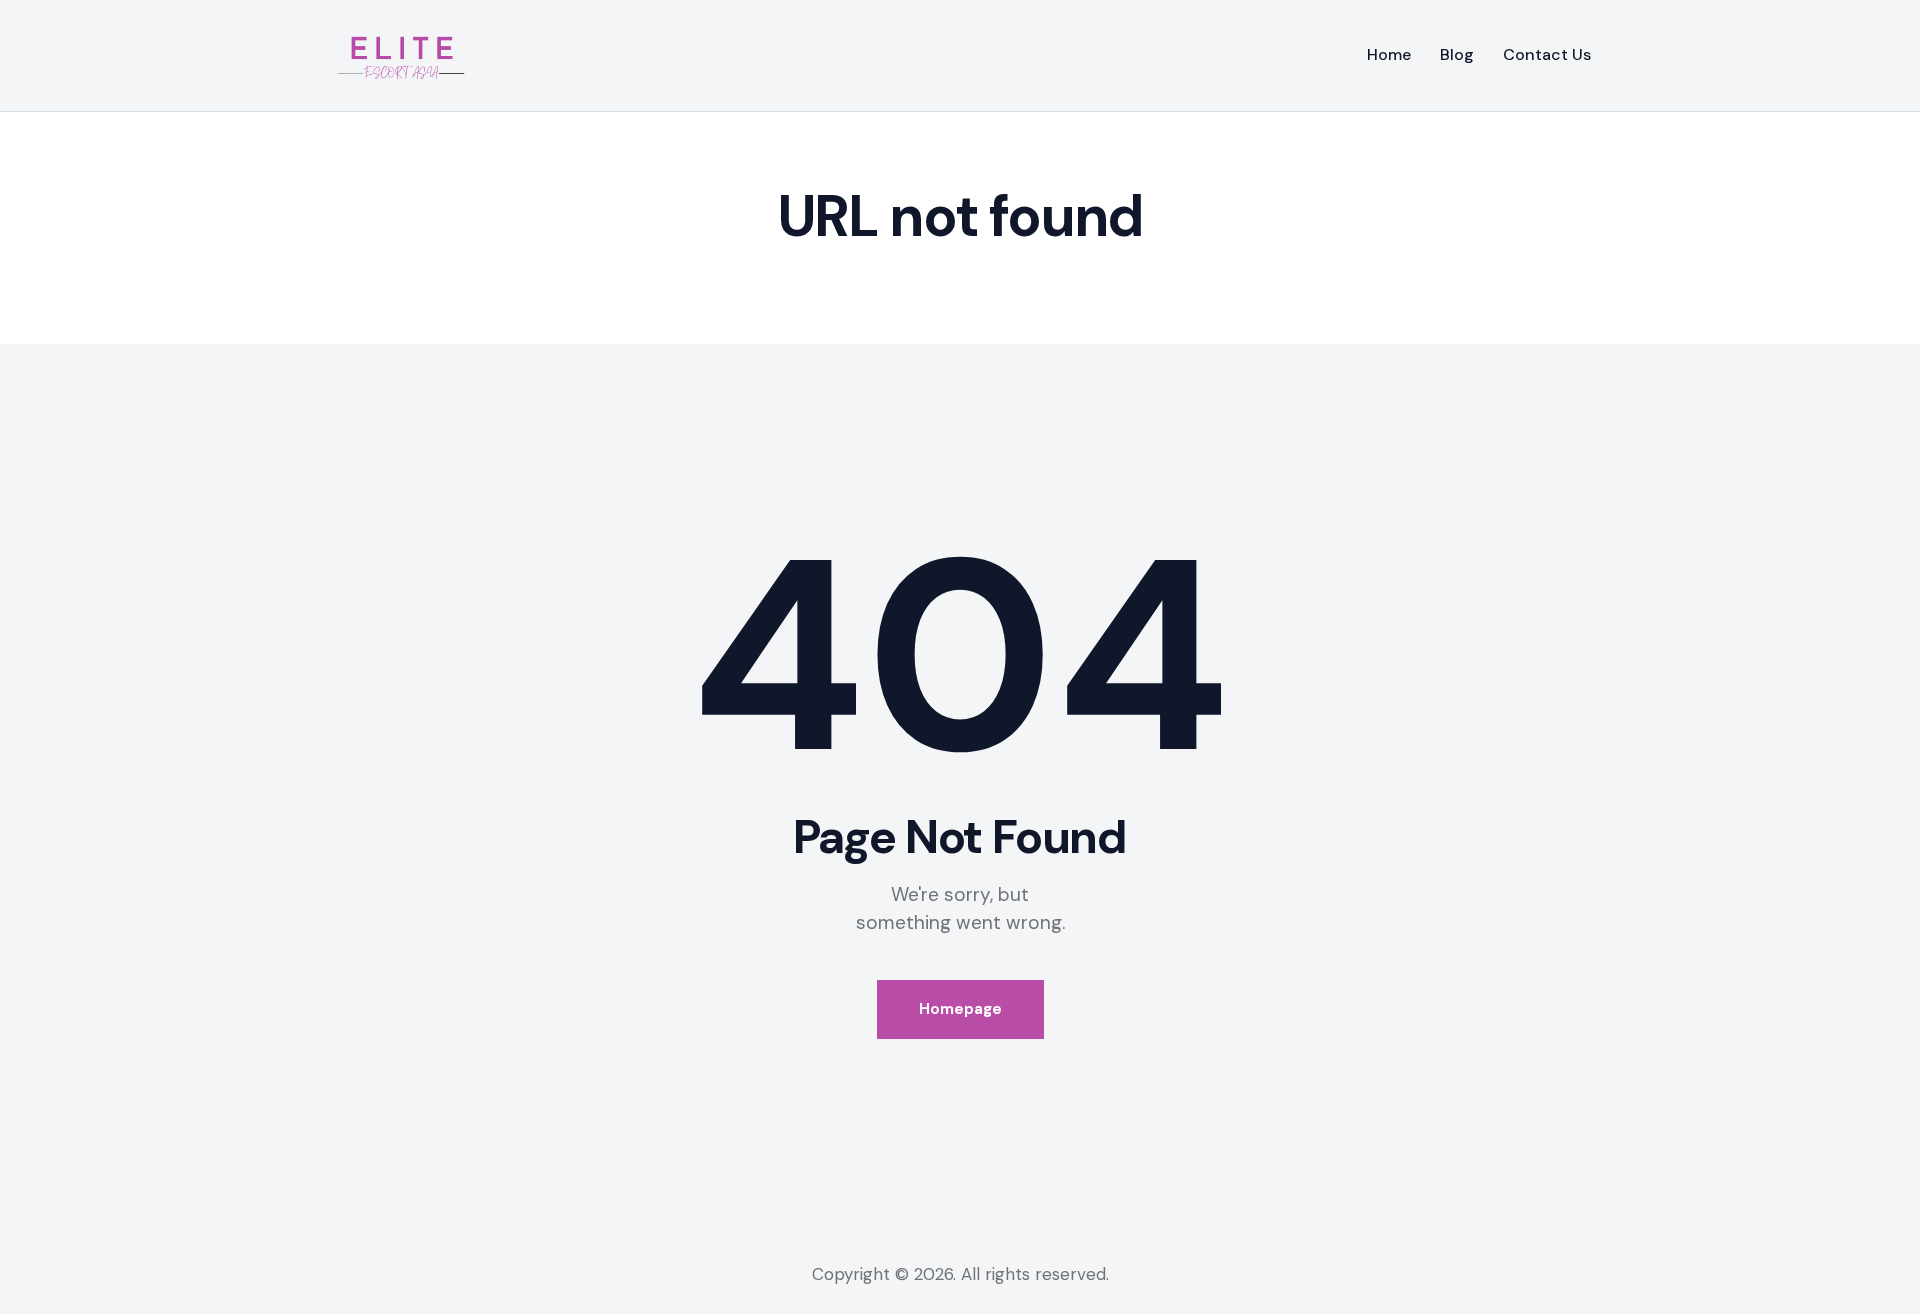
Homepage (960, 1009)
